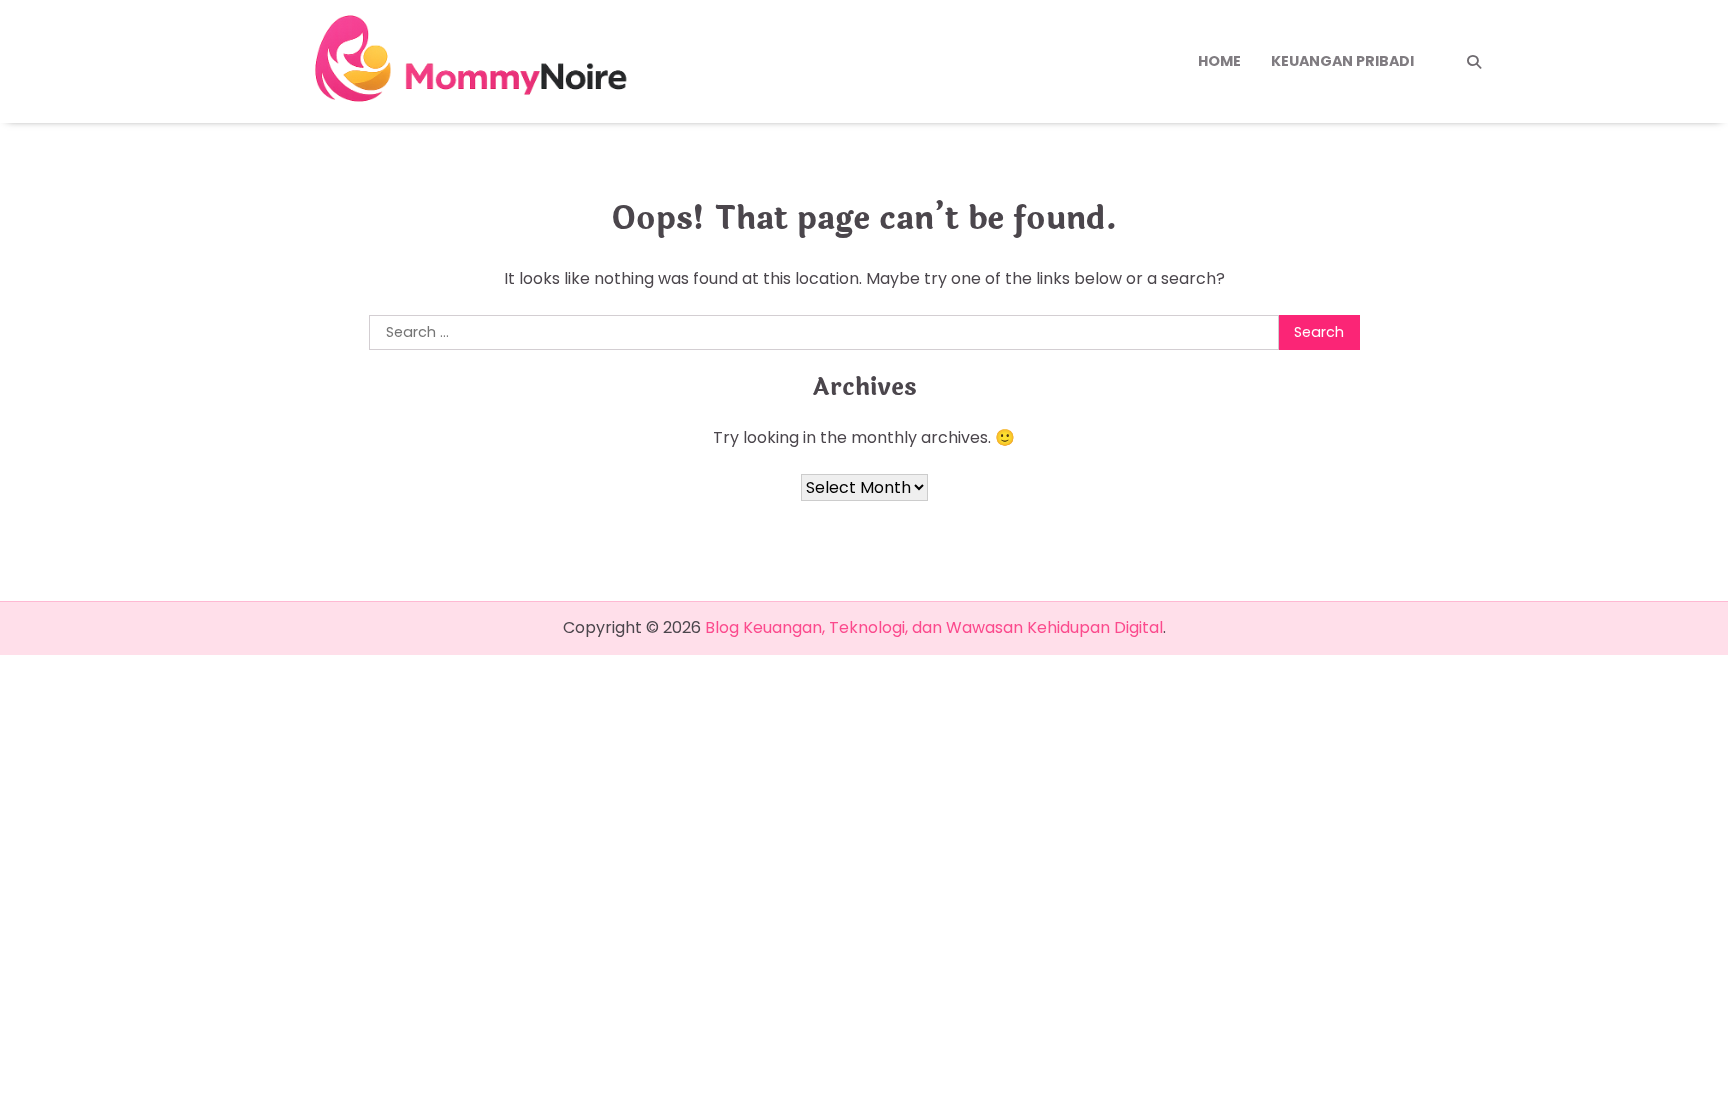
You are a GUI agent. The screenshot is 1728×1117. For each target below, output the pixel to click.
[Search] (1474, 62)
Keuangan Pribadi (1342, 61)
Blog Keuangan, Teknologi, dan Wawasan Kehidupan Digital (934, 627)
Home (1219, 61)
